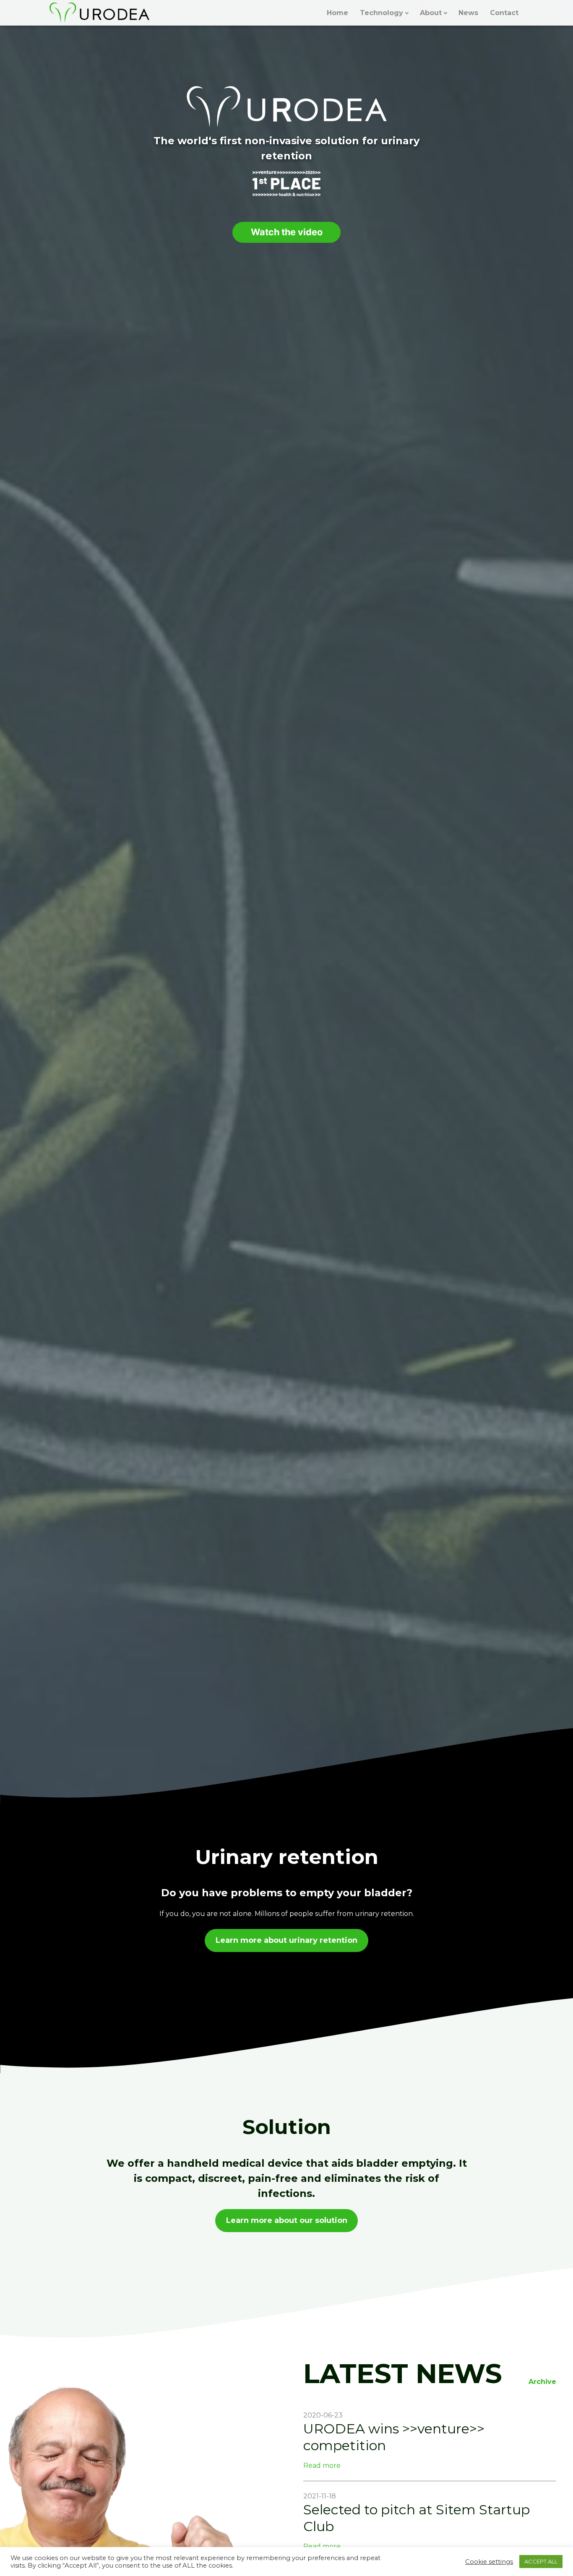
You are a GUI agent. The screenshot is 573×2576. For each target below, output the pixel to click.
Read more (322, 2466)
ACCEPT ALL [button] (541, 2561)
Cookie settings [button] (489, 2562)
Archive (542, 2382)
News (468, 13)
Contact (504, 13)
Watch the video (287, 232)
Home (337, 13)
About (431, 13)
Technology (382, 13)
